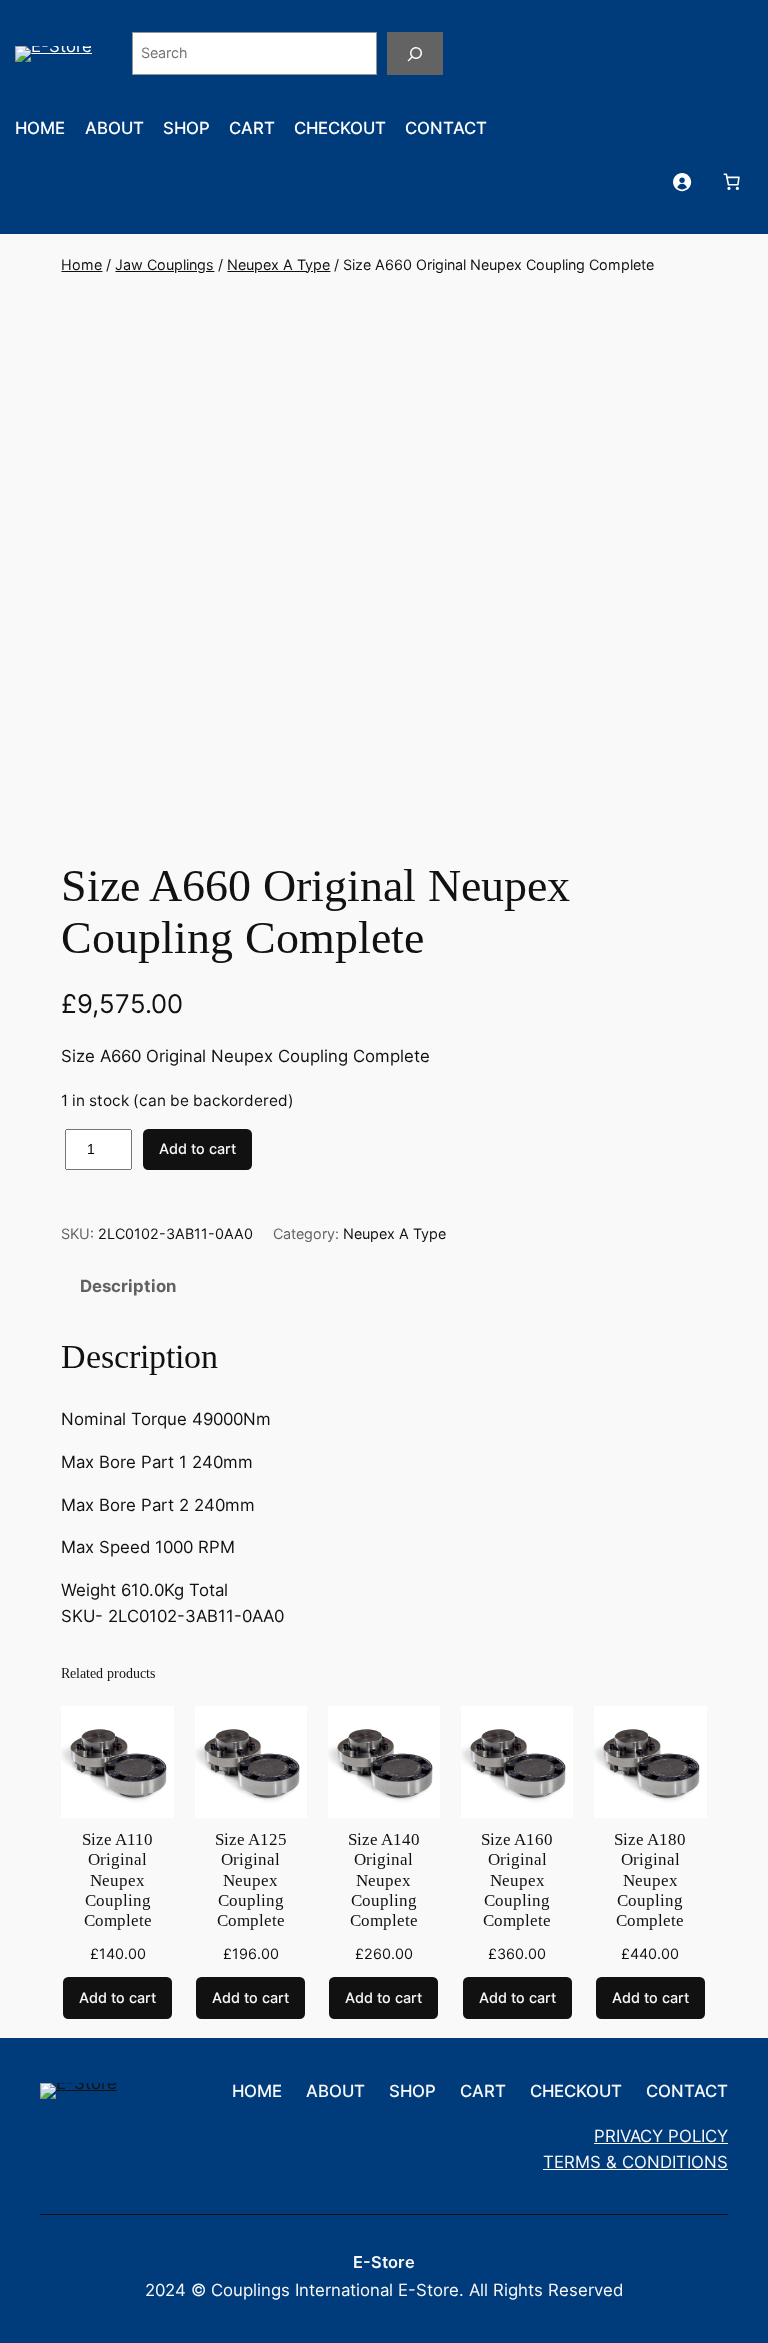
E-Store (384, 2262)
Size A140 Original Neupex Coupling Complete (384, 1880)
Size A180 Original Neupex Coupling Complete (650, 1880)
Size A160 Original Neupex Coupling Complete (517, 1880)
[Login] (682, 181)
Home (81, 264)
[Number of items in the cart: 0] (732, 181)
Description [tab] (128, 1286)
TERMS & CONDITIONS (635, 2162)
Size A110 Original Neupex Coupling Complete (117, 1880)
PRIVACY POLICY (661, 2136)
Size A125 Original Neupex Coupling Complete (251, 1880)
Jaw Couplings (164, 264)
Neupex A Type (278, 264)
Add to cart (197, 1148)
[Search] (415, 53)
